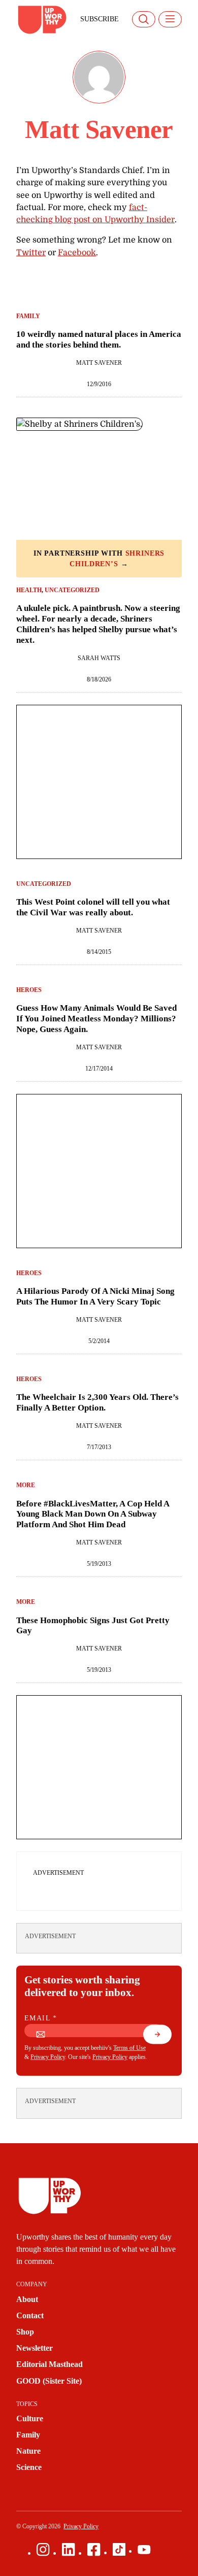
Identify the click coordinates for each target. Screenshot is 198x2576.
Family (28, 316)
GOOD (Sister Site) (49, 2381)
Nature (28, 2451)
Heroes (29, 990)
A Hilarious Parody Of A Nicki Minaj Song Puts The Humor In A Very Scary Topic (95, 1296)
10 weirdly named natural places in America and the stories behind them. (99, 339)
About (27, 2299)
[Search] (144, 19)
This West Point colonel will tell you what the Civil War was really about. (93, 907)
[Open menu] (170, 19)
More (26, 1485)
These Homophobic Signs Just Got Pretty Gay (93, 1625)
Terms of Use (129, 2048)
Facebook (77, 252)
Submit (163, 2038)
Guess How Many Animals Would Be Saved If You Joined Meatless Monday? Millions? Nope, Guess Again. (96, 1018)
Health (29, 590)
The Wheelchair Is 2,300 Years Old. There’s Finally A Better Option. (97, 1402)
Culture (30, 2418)
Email (41, 2018)
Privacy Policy (48, 2057)
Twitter (31, 252)
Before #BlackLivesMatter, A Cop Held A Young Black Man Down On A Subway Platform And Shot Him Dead (93, 1514)
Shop (25, 2332)
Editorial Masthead (49, 2364)
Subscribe (100, 19)
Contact (30, 2315)
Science (29, 2467)
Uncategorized (72, 590)
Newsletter (35, 2348)
